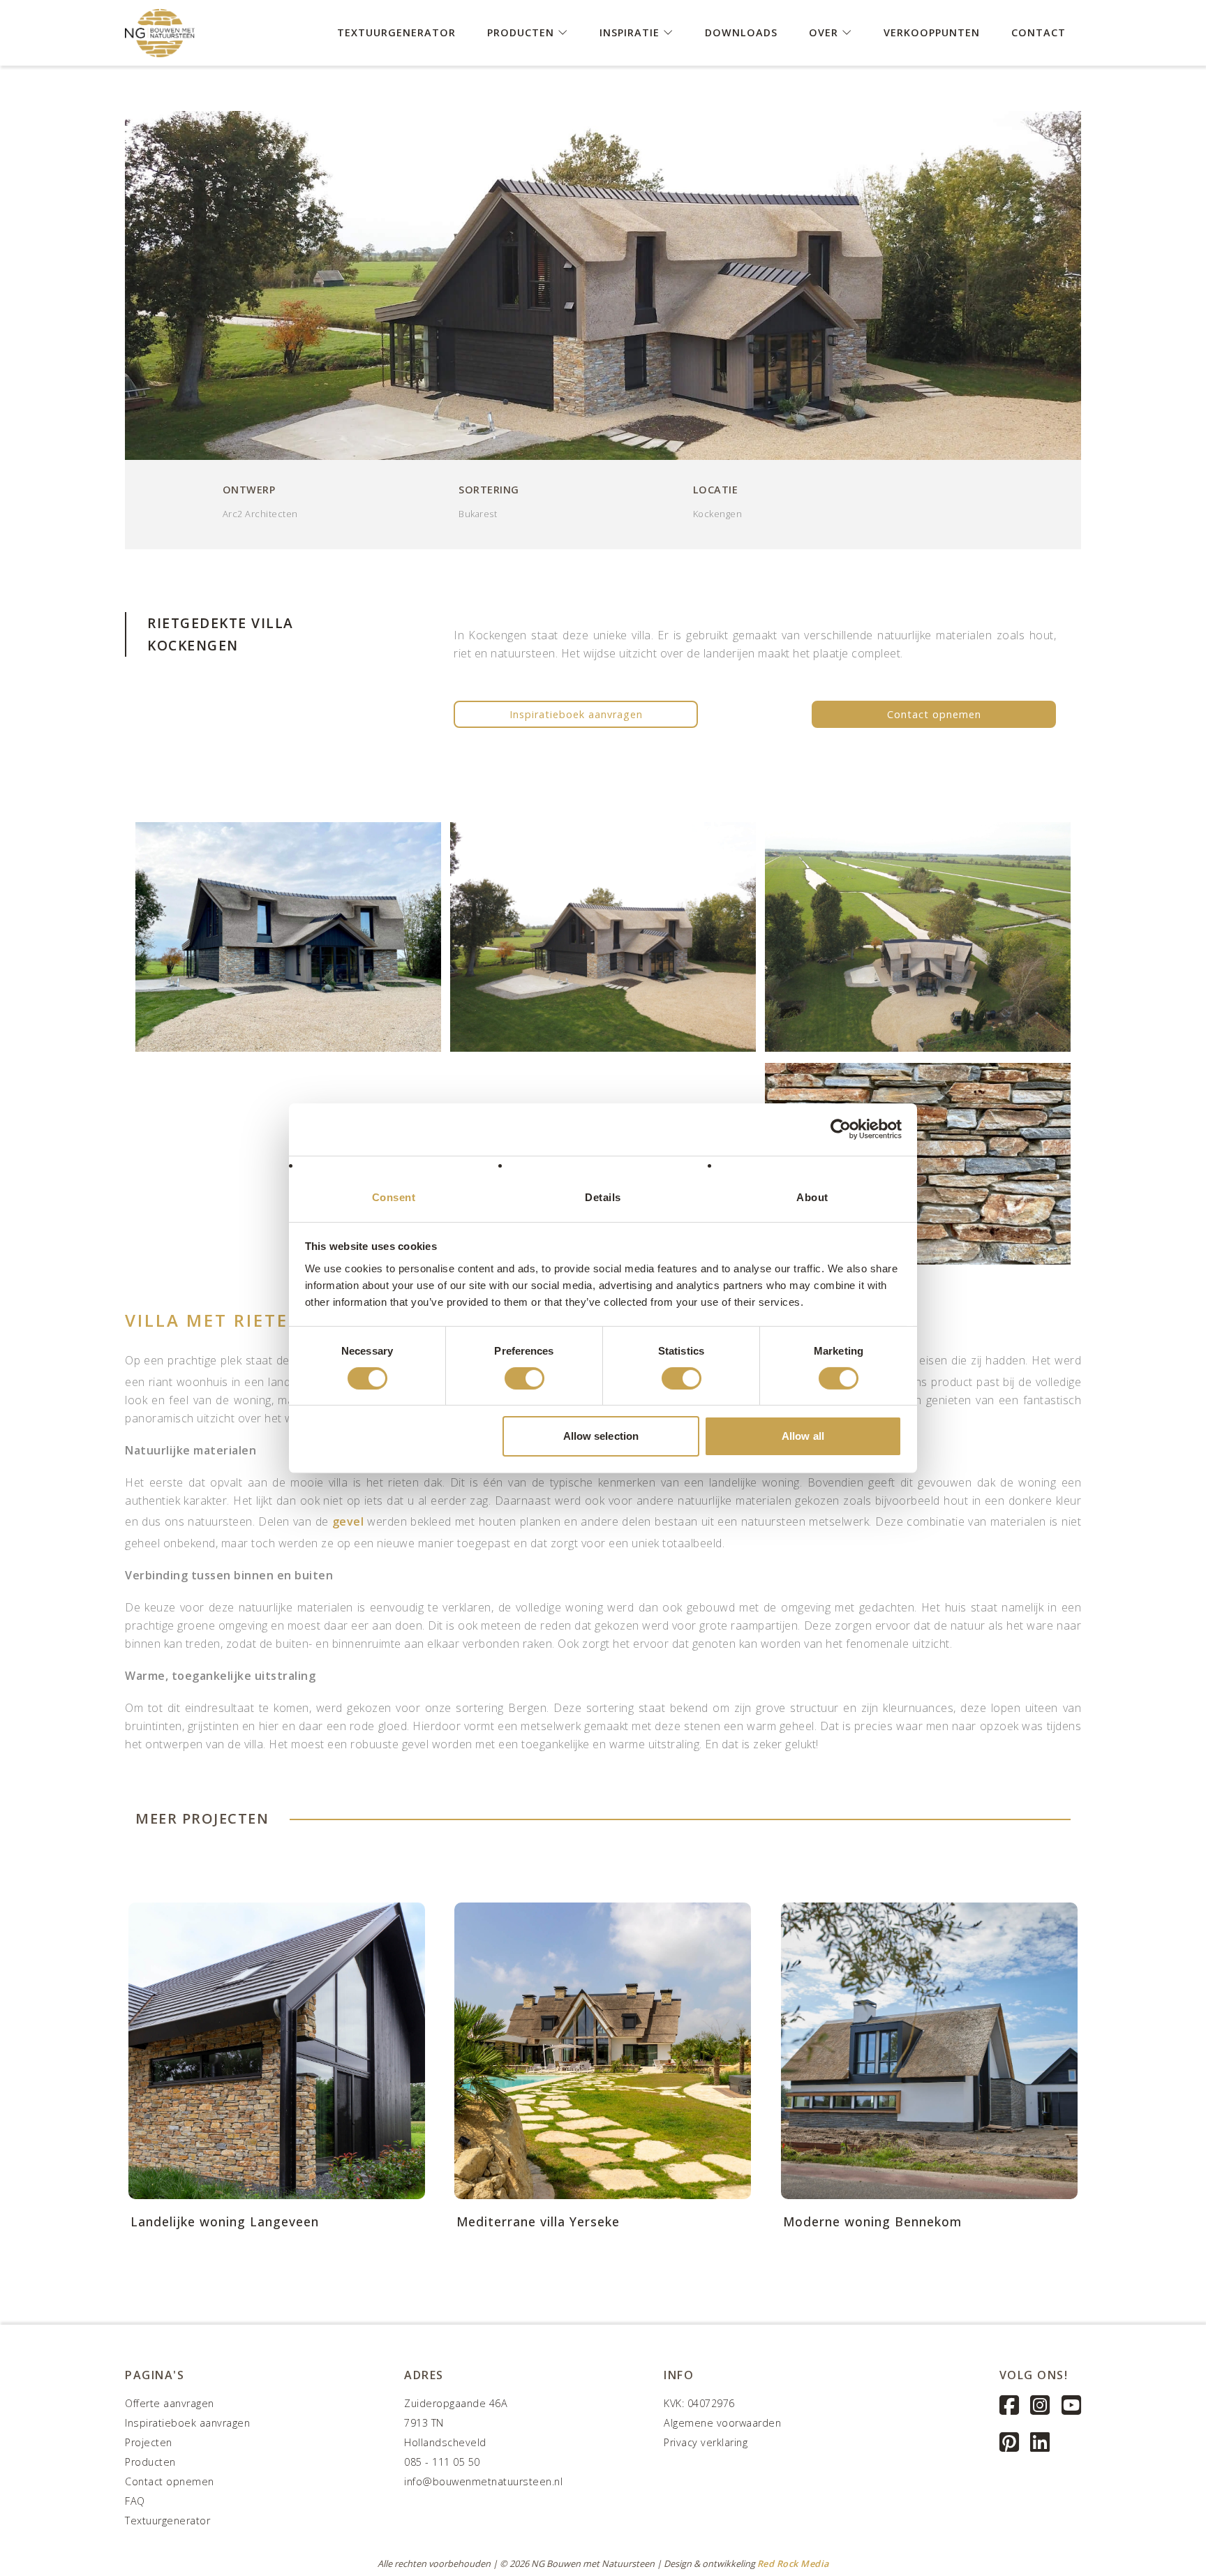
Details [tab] (603, 1197)
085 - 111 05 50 (442, 2462)
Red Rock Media (793, 2563)
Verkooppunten (932, 32)
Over (825, 32)
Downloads (741, 32)
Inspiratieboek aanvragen (576, 714)
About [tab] (812, 1197)
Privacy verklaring (706, 2442)
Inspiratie (631, 32)
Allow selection (601, 1436)
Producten (522, 32)
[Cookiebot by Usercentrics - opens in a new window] (841, 1129)
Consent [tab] (394, 1197)
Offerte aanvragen (170, 2403)
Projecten (149, 2442)
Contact (1038, 32)
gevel (348, 1521)
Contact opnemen (934, 714)
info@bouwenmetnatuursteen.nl (483, 2481)
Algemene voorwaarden (722, 2423)
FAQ (135, 2501)
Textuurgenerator (396, 32)
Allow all (803, 1436)
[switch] (524, 1378)
